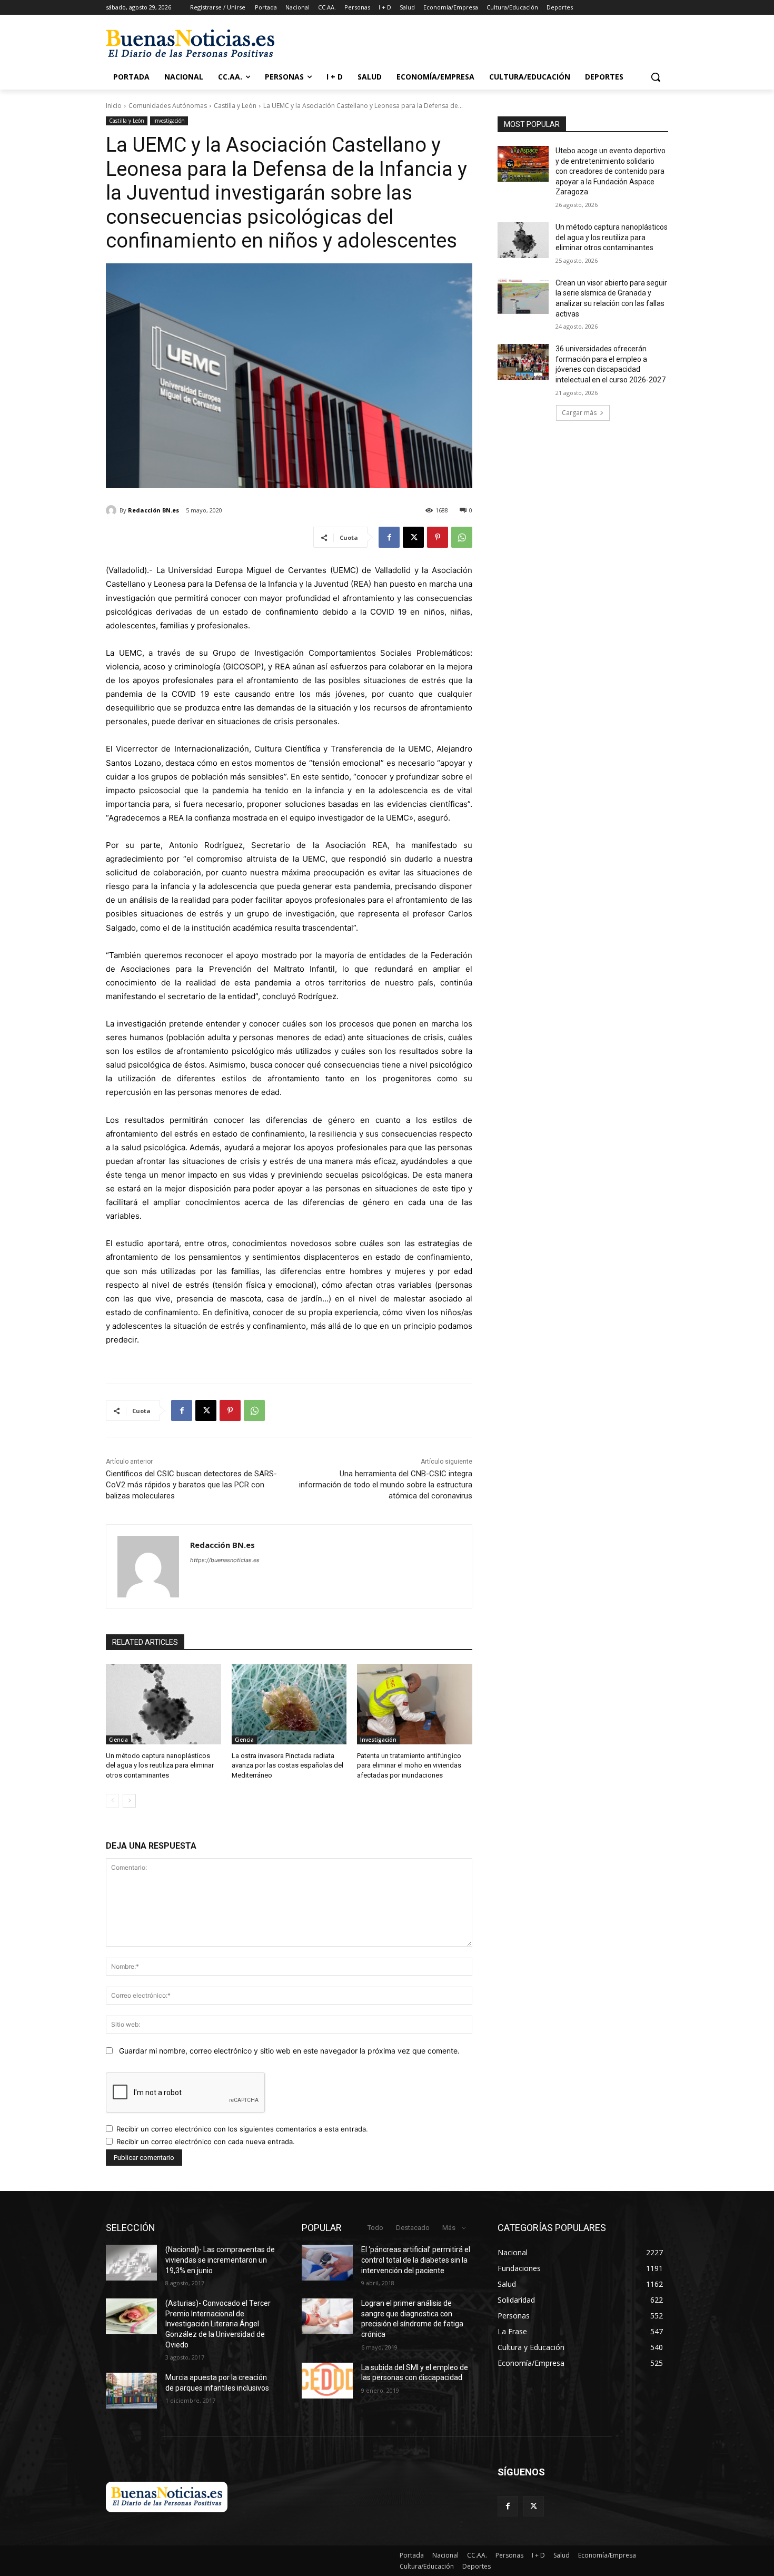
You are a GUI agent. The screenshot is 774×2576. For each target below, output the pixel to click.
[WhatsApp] (462, 537)
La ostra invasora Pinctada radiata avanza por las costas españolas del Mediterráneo (287, 1765)
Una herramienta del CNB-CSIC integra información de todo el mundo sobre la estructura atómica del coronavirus (386, 1485)
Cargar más (579, 413)
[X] (413, 537)
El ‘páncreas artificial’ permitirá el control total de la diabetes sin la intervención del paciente (416, 2260)
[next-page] (129, 1801)
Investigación (169, 121)
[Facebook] (389, 537)
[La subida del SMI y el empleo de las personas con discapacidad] (327, 2381)
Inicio (114, 106)
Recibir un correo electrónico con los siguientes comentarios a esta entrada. (242, 2129)
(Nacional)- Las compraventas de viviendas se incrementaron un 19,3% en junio (220, 2260)
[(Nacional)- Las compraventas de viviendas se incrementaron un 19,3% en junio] (131, 2263)
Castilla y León (235, 106)
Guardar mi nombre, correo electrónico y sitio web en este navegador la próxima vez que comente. (289, 2051)
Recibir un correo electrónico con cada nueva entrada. (206, 2141)
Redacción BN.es (153, 510)
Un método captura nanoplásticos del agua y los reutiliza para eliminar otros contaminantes (160, 1765)
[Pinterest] (438, 537)
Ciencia (118, 1740)
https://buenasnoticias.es (225, 1560)
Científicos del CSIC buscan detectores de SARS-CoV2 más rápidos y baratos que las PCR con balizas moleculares (191, 1485)
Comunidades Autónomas (168, 106)
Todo (375, 2228)
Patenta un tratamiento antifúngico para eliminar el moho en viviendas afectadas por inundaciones (409, 1765)
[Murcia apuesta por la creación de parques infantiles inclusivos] (131, 2391)
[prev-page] (112, 1801)
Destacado (413, 2228)
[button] (656, 77)
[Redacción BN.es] (113, 510)
